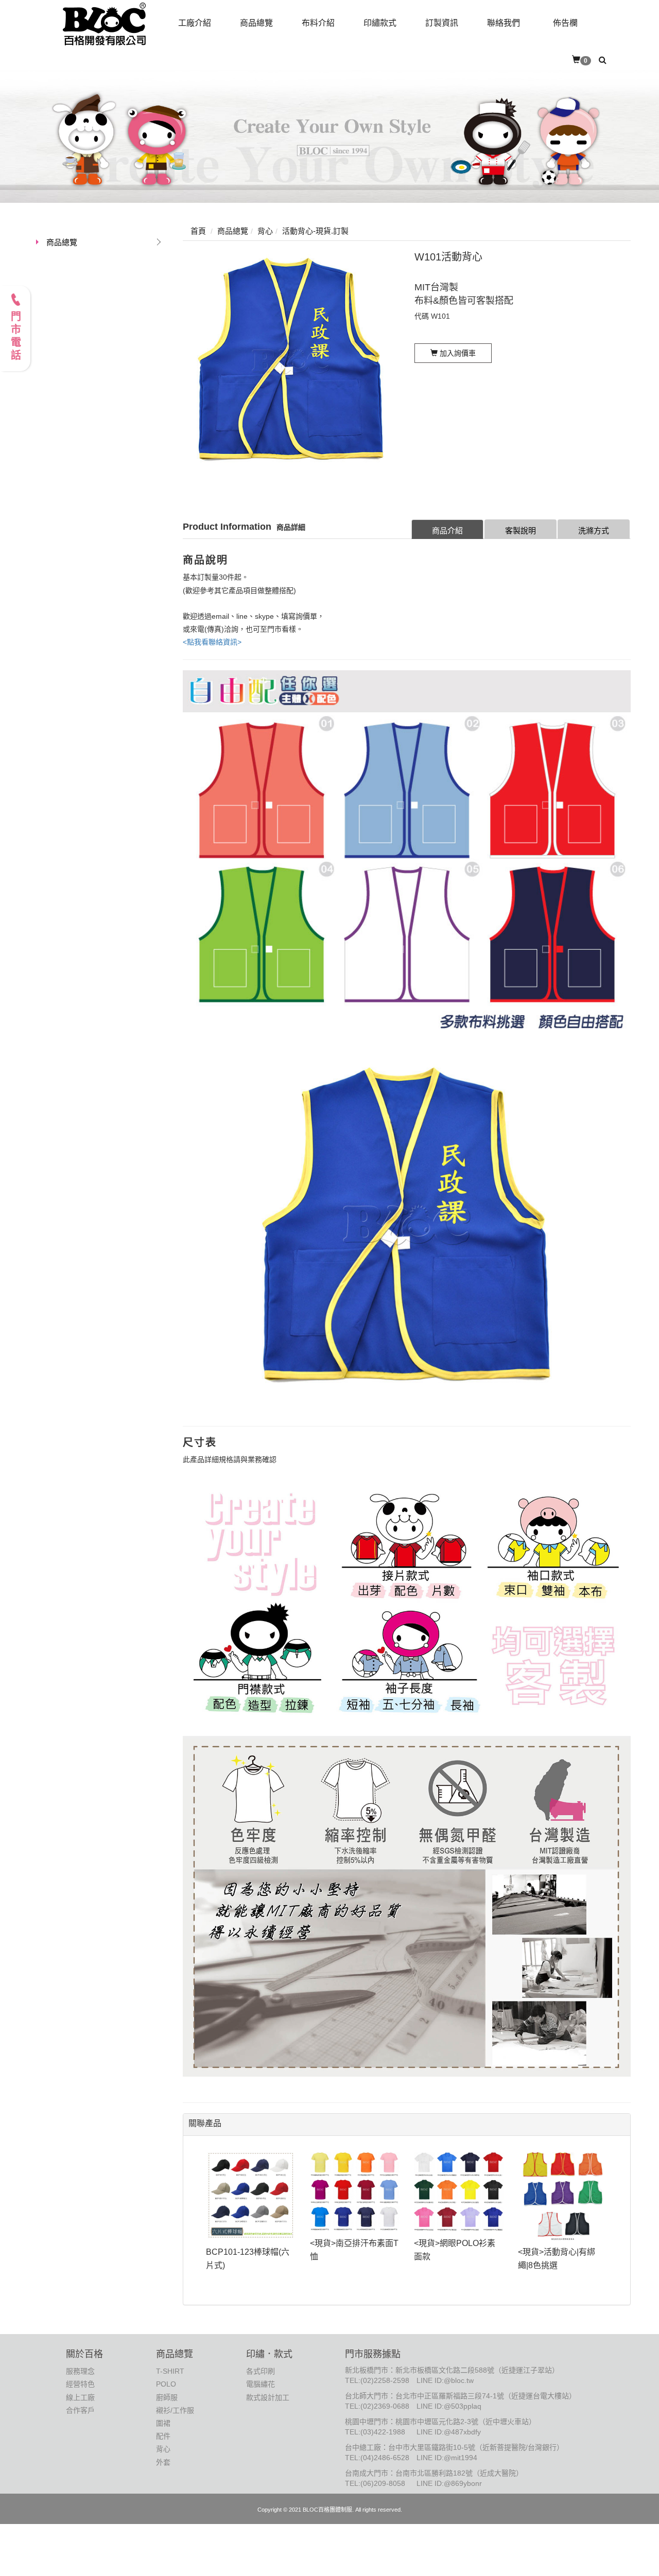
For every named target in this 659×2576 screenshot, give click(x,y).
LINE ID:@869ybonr (449, 2483)
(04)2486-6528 (385, 2458)
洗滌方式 (594, 530)
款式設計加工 (268, 2397)
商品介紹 (447, 530)
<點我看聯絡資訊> (212, 642)
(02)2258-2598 (385, 2380)
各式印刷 (261, 2371)
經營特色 (80, 2384)
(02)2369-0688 (385, 2406)
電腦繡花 (261, 2384)
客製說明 (521, 530)
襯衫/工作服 (175, 2410)
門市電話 (15, 337)
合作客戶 (80, 2410)
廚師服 (167, 2397)
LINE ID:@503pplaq (449, 2406)
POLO (166, 2384)
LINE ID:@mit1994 (447, 2458)
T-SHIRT (170, 2371)
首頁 (198, 231)
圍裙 (163, 2423)
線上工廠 (80, 2397)
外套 (163, 2462)
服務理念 (80, 2371)
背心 (163, 2449)
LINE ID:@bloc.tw (445, 2380)
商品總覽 (62, 242)
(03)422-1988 (383, 2432)
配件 (163, 2436)
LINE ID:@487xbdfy (449, 2432)
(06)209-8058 (383, 2483)
